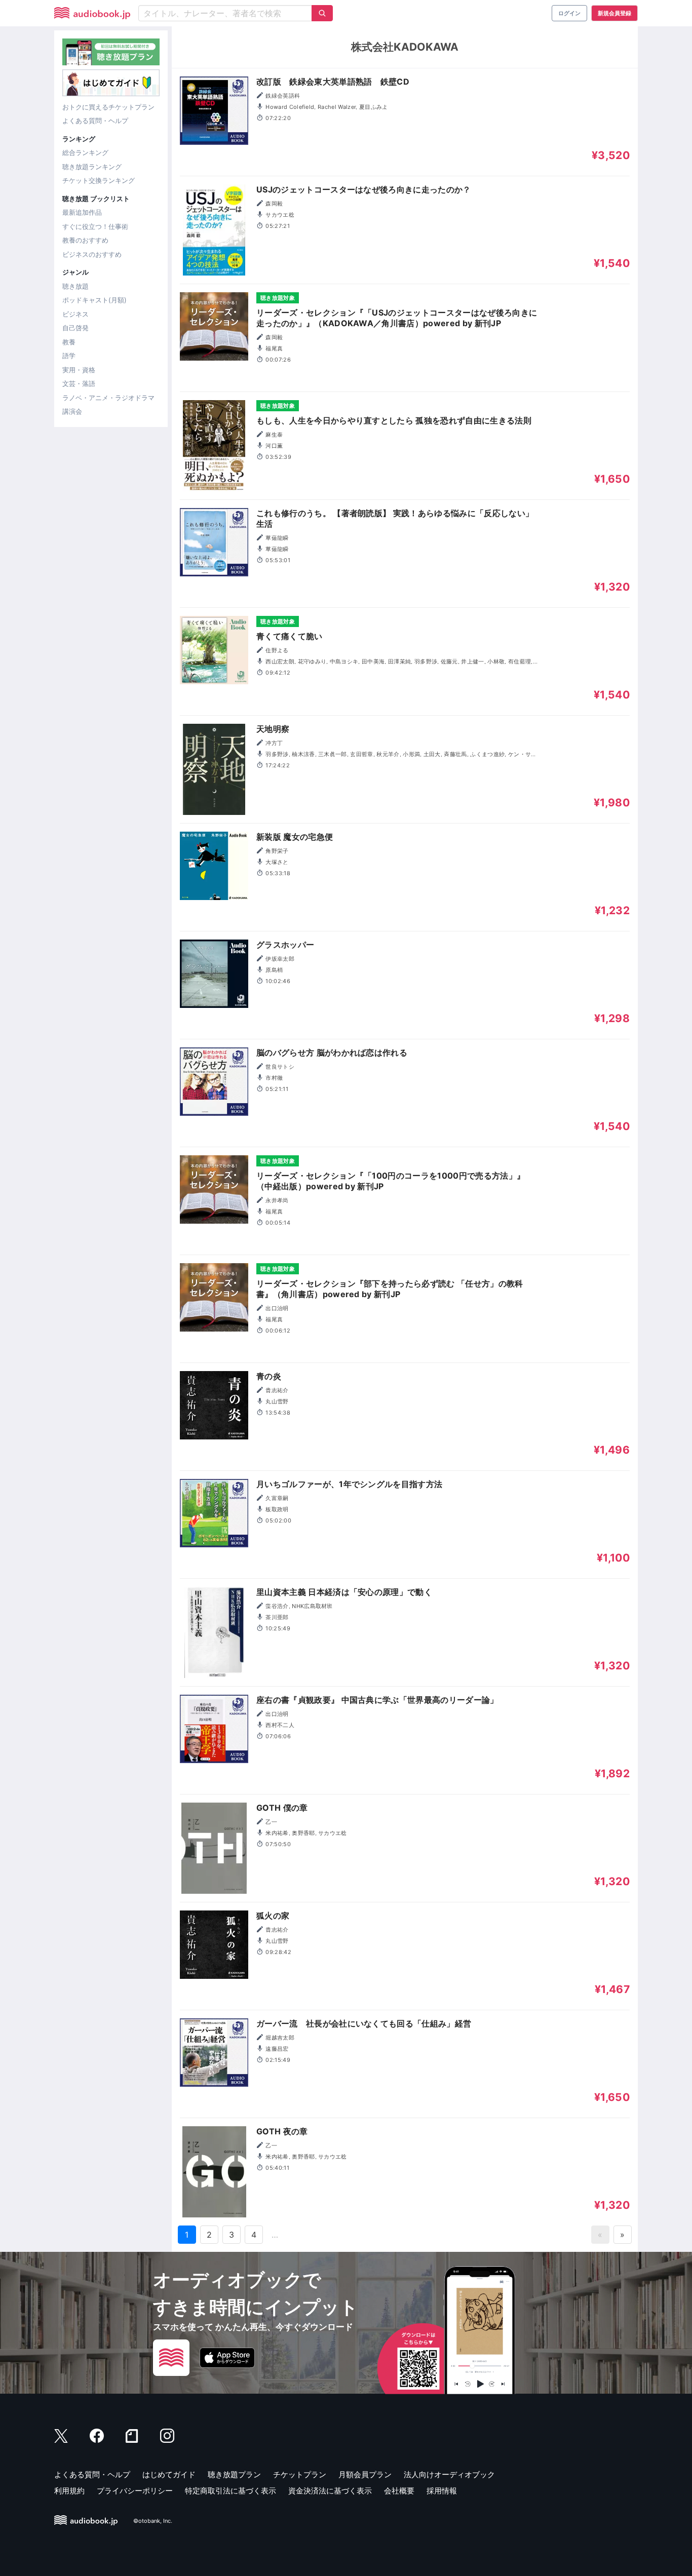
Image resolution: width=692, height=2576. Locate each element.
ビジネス (75, 314)
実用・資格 (79, 370)
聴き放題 (75, 286)
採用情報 (442, 2491)
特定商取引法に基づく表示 (230, 2491)
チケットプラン (300, 2474)
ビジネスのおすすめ (92, 254)
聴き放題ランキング (92, 167)
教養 (69, 342)
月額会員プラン (365, 2474)
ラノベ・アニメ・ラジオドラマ (108, 398)
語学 (69, 356)
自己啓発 (75, 328)
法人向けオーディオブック (449, 2474)
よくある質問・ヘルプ (95, 121)
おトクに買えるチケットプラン (108, 107)
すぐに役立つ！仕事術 (95, 226)
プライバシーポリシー (135, 2491)
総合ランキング (85, 152)
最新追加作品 (82, 212)
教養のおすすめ (85, 240)
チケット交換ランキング (99, 180)
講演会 (72, 411)
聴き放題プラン (234, 2474)
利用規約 (69, 2491)
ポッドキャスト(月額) (94, 300)
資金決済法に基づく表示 (330, 2491)
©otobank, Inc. (153, 2521)
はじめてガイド (169, 2474)
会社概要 (399, 2491)
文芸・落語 (79, 383)
